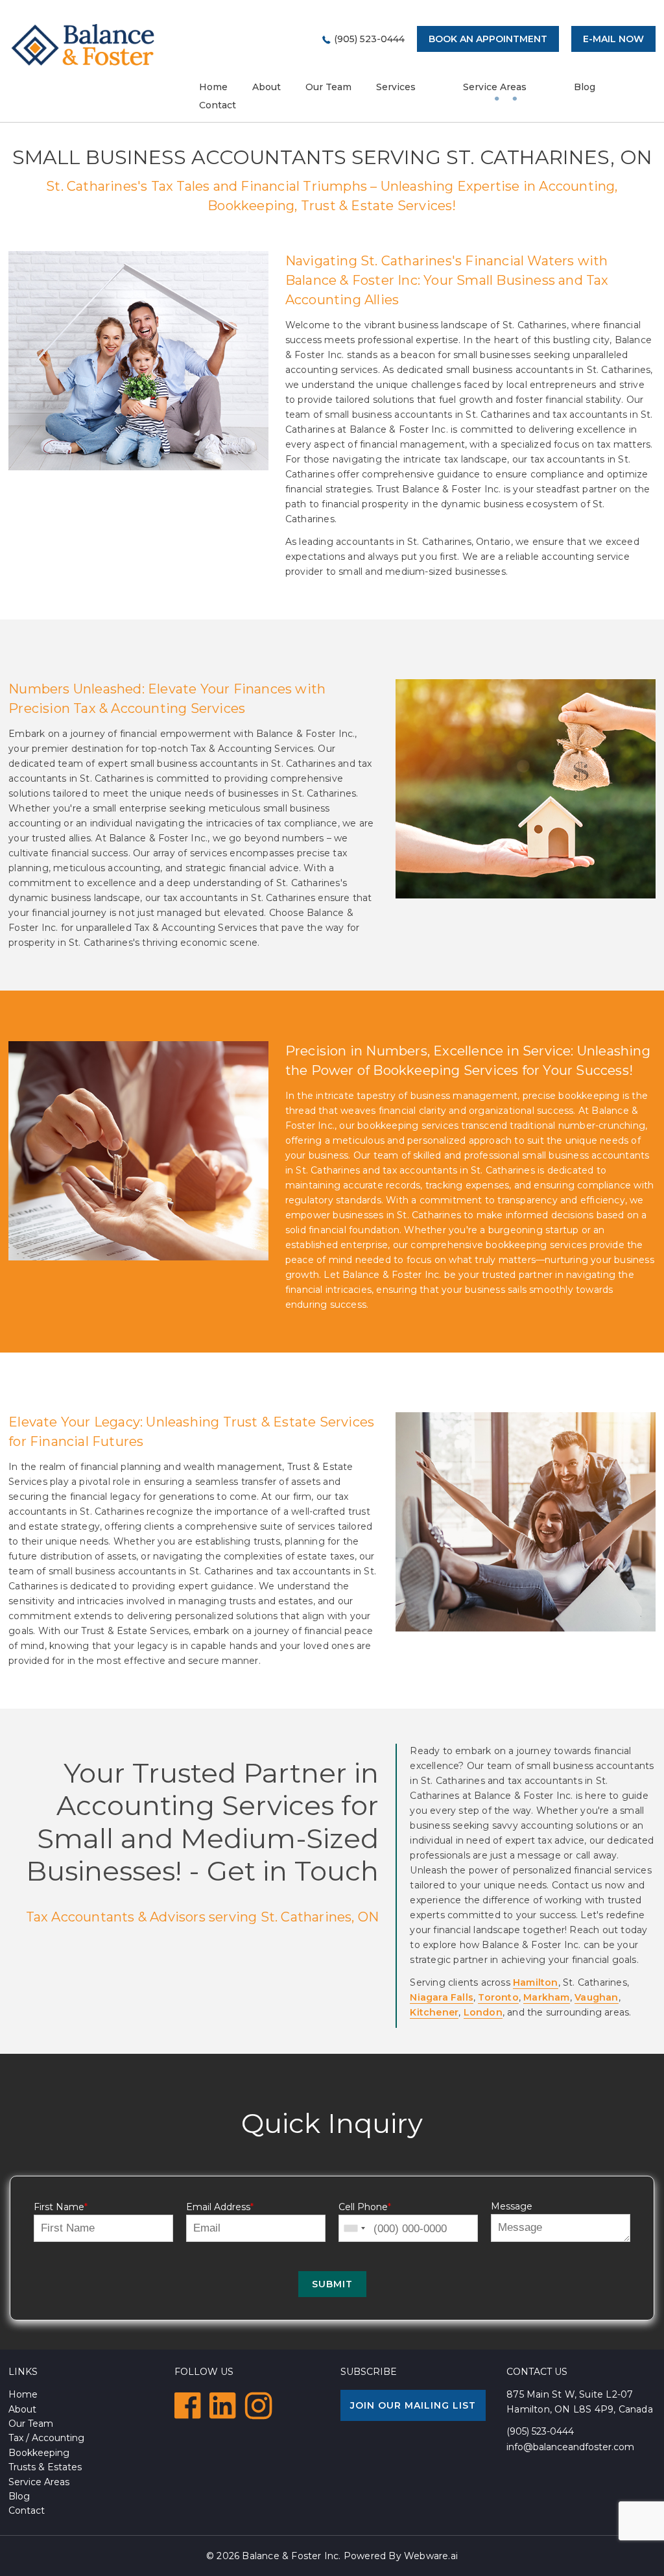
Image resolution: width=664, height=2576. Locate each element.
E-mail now (613, 39)
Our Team (328, 87)
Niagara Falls (442, 1997)
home (213, 87)
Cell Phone (365, 2207)
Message (512, 2206)
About (267, 87)
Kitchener (434, 2012)
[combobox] (354, 2229)
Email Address (220, 2207)
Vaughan (596, 1997)
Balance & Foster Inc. (291, 2556)
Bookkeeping (39, 2453)
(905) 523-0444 (369, 39)
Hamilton (536, 1982)
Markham (546, 1997)
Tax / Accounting (46, 2438)
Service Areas (495, 87)
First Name (61, 2207)
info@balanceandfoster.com (570, 2447)
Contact (218, 105)
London (483, 2012)
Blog (585, 87)
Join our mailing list (413, 2405)
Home (23, 2394)
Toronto (498, 1997)
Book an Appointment (488, 39)
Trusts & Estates (45, 2467)
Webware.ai (431, 2556)
